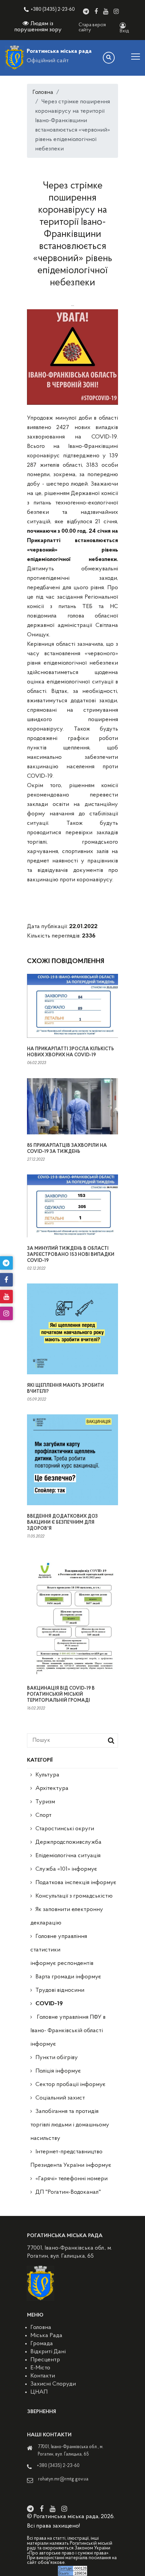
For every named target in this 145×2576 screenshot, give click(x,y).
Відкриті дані (48, 2352)
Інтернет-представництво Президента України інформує (71, 2159)
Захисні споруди (53, 2384)
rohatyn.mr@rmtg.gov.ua (63, 2479)
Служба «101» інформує (66, 1869)
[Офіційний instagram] (116, 11)
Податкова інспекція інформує (76, 1883)
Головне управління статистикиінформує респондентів (62, 1950)
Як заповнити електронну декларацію (67, 1916)
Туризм (45, 1802)
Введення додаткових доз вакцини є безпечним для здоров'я (62, 1523)
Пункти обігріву (57, 2058)
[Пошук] (109, 58)
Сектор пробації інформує (70, 2085)
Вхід (124, 31)
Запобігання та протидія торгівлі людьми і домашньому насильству (70, 2125)
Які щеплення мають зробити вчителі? (65, 1389)
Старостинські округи (65, 1829)
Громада (42, 2344)
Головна (43, 93)
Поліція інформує (58, 2071)
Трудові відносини (60, 1990)
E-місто (40, 2368)
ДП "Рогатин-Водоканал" (68, 2192)
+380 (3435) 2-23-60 (53, 10)
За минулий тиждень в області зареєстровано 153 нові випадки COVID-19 (71, 1255)
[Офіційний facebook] (96, 11)
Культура (47, 1775)
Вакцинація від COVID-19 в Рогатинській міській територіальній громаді (61, 1695)
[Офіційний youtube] (106, 11)
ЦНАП (39, 2392)
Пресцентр (45, 2360)
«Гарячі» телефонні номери (71, 2179)
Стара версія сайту (92, 28)
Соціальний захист (60, 2098)
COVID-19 (49, 2004)
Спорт (43, 1815)
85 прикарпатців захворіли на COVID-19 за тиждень (67, 1149)
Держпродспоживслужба (68, 1842)
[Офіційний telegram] (86, 11)
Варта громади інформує (68, 1977)
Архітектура (52, 1789)
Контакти (43, 2376)
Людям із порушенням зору (38, 27)
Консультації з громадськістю (74, 1896)
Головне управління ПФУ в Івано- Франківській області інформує (68, 2031)
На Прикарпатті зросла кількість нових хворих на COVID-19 (70, 1052)
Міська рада (46, 2336)
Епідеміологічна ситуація (68, 1856)
